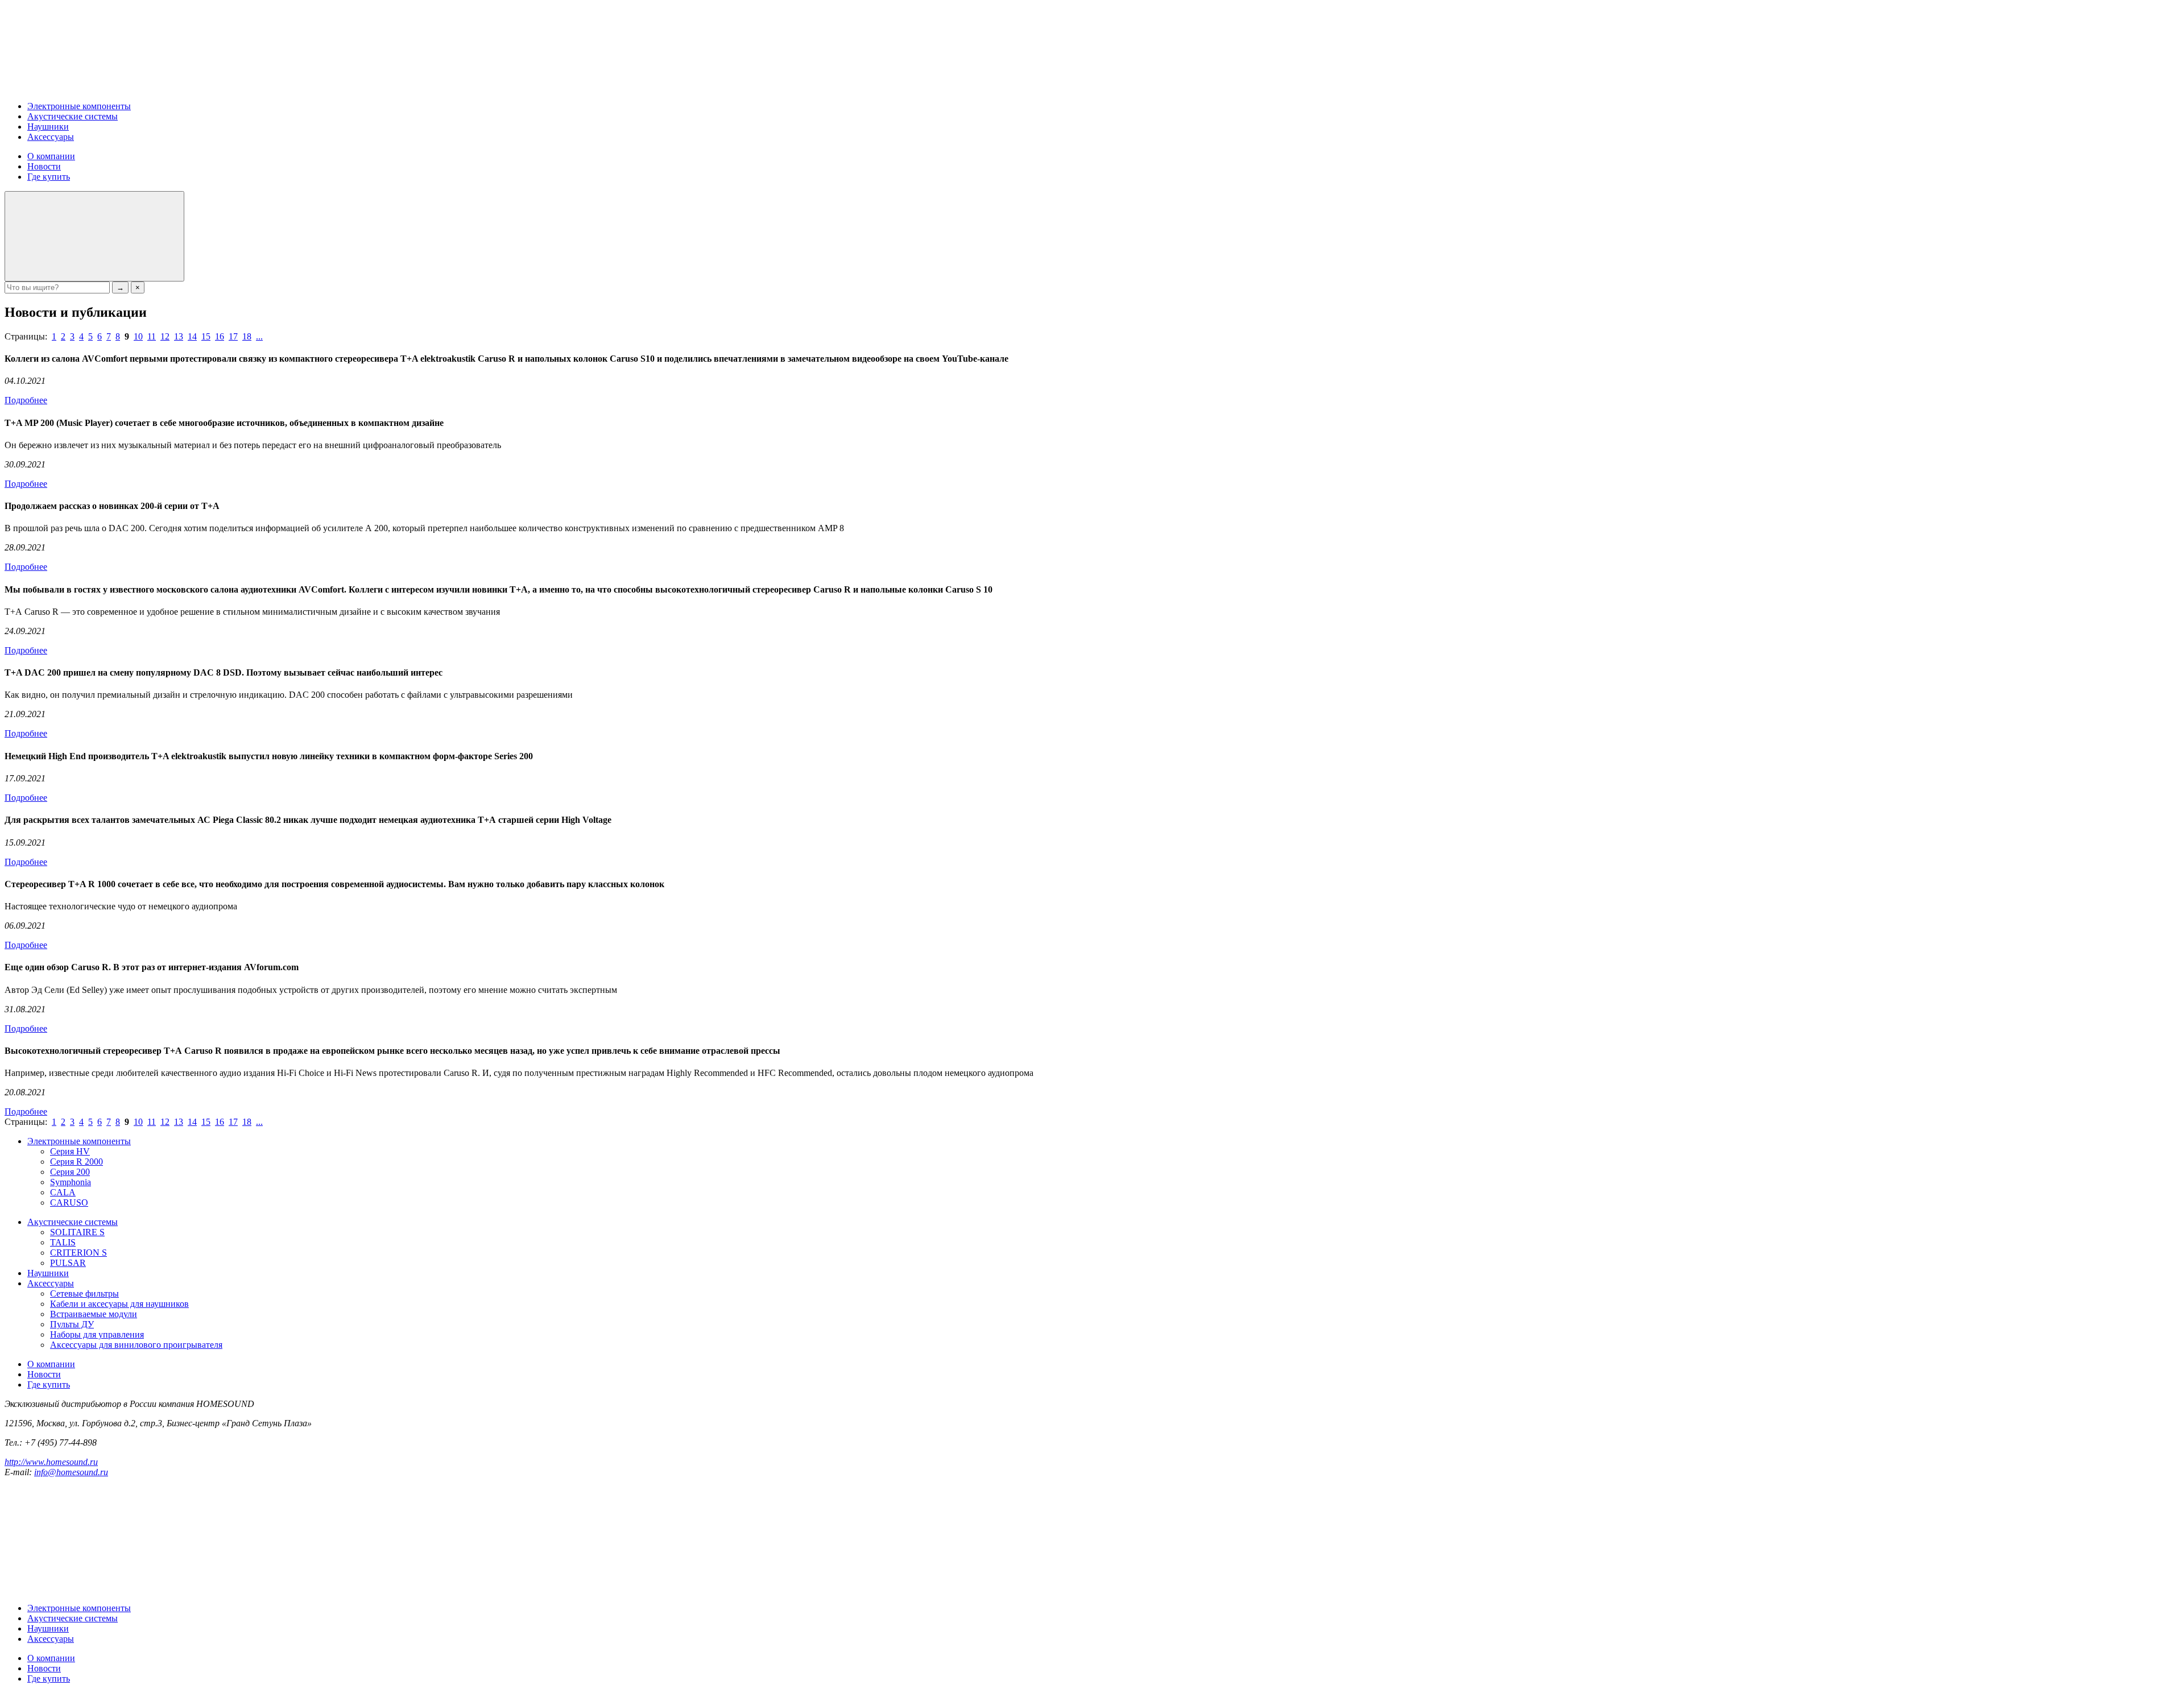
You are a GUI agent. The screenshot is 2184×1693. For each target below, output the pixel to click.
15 (206, 336)
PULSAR (68, 1263)
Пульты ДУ (72, 1324)
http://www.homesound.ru (51, 1462)
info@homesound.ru (71, 1472)
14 (192, 336)
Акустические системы (73, 116)
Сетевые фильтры (84, 1293)
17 (233, 336)
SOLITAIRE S (77, 1232)
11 (152, 336)
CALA (63, 1192)
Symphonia (71, 1182)
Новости (44, 166)
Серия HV (70, 1151)
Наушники (48, 127)
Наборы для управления (97, 1334)
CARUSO (69, 1203)
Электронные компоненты (79, 106)
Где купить (49, 177)
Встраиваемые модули (94, 1314)
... (259, 336)
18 (247, 336)
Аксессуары (51, 137)
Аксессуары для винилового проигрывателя (136, 1345)
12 (165, 336)
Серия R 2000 (76, 1162)
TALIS (63, 1242)
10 (138, 336)
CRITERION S (78, 1253)
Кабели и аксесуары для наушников (119, 1304)
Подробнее (26, 400)
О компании (51, 156)
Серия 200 (70, 1172)
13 (179, 336)
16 (220, 336)
